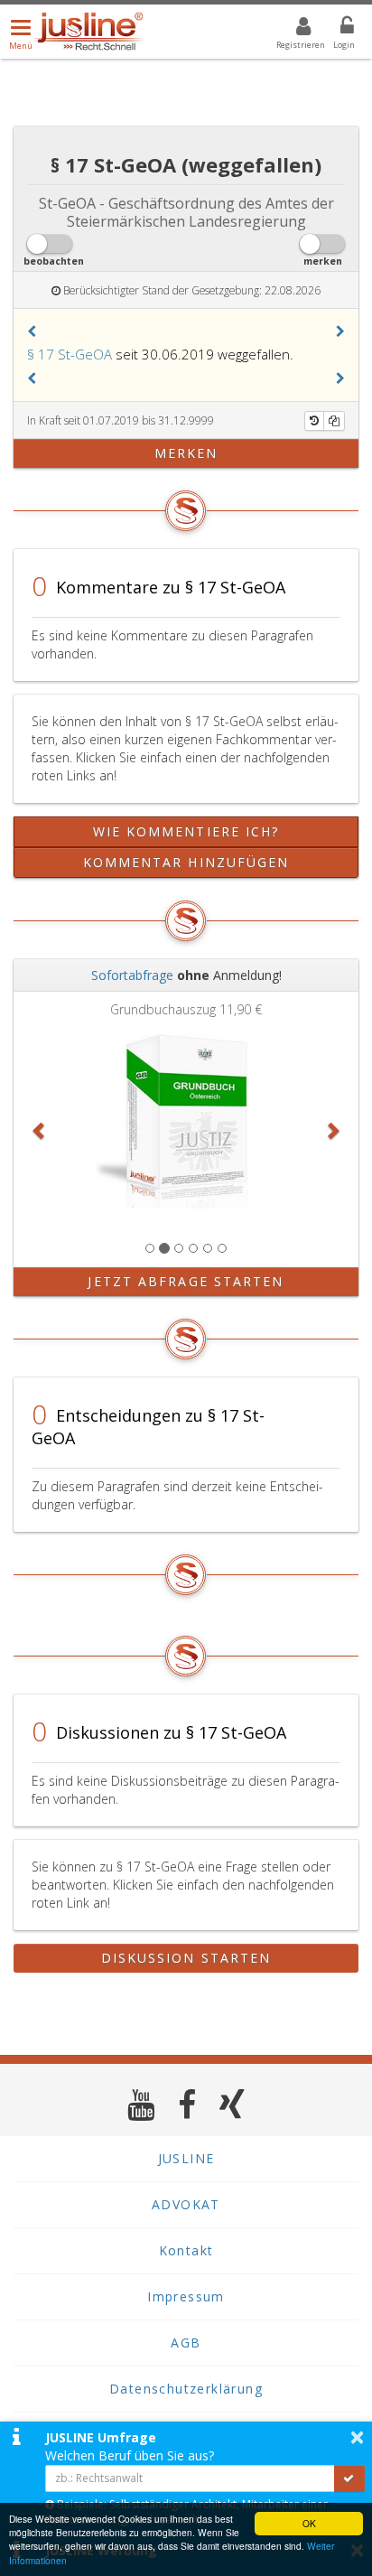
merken (186, 453)
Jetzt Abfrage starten (186, 1281)
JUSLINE (186, 2158)
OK (309, 2523)
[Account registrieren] (292, 29)
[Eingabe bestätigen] (349, 2478)
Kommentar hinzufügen (186, 862)
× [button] (357, 2437)
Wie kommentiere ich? (186, 831)
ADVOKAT (186, 2204)
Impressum (186, 2296)
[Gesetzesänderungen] (314, 421)
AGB (186, 2343)
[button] (32, 331)
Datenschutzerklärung (186, 2389)
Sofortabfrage (132, 975)
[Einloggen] (336, 29)
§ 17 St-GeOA (70, 354)
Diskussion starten (186, 1958)
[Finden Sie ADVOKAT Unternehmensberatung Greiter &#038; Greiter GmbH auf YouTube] (141, 2104)
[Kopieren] (334, 421)
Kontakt (186, 2250)
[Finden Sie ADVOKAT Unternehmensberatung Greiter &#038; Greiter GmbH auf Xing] (232, 2104)
